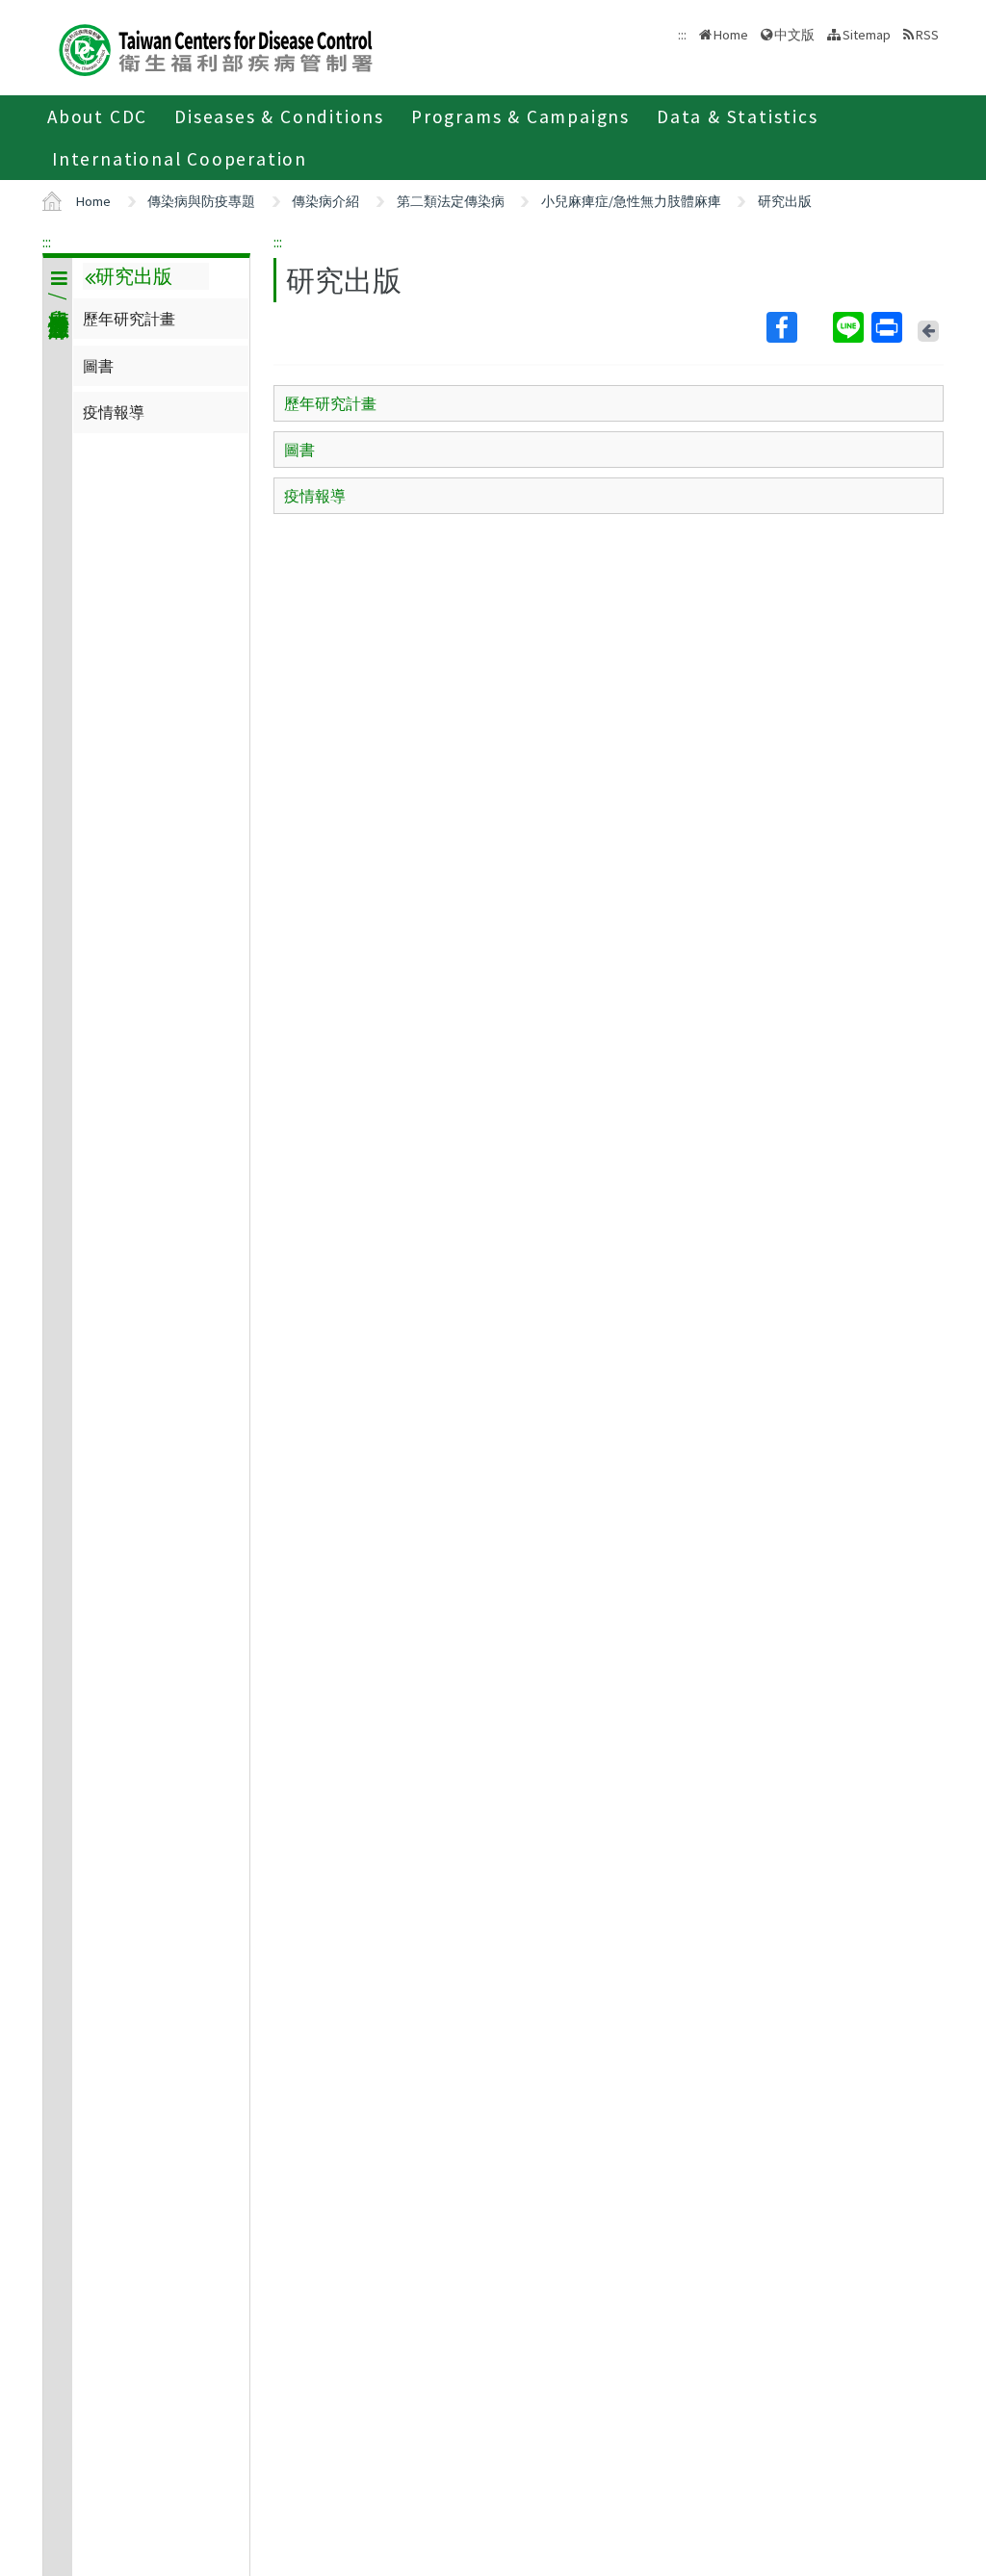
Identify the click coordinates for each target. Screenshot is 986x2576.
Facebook (798, 327)
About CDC (97, 116)
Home (731, 35)
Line (850, 327)
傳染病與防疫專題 (201, 201)
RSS (927, 35)
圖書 (98, 366)
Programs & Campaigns (520, 116)
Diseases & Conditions (279, 116)
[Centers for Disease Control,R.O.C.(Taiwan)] (216, 48)
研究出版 (785, 201)
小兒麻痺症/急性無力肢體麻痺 (631, 201)
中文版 (794, 33)
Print (889, 327)
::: (47, 242)
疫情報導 (114, 412)
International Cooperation (180, 159)
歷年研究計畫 (129, 319)
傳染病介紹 (325, 201)
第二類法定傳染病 (451, 201)
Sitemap (867, 35)
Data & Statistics (738, 116)
